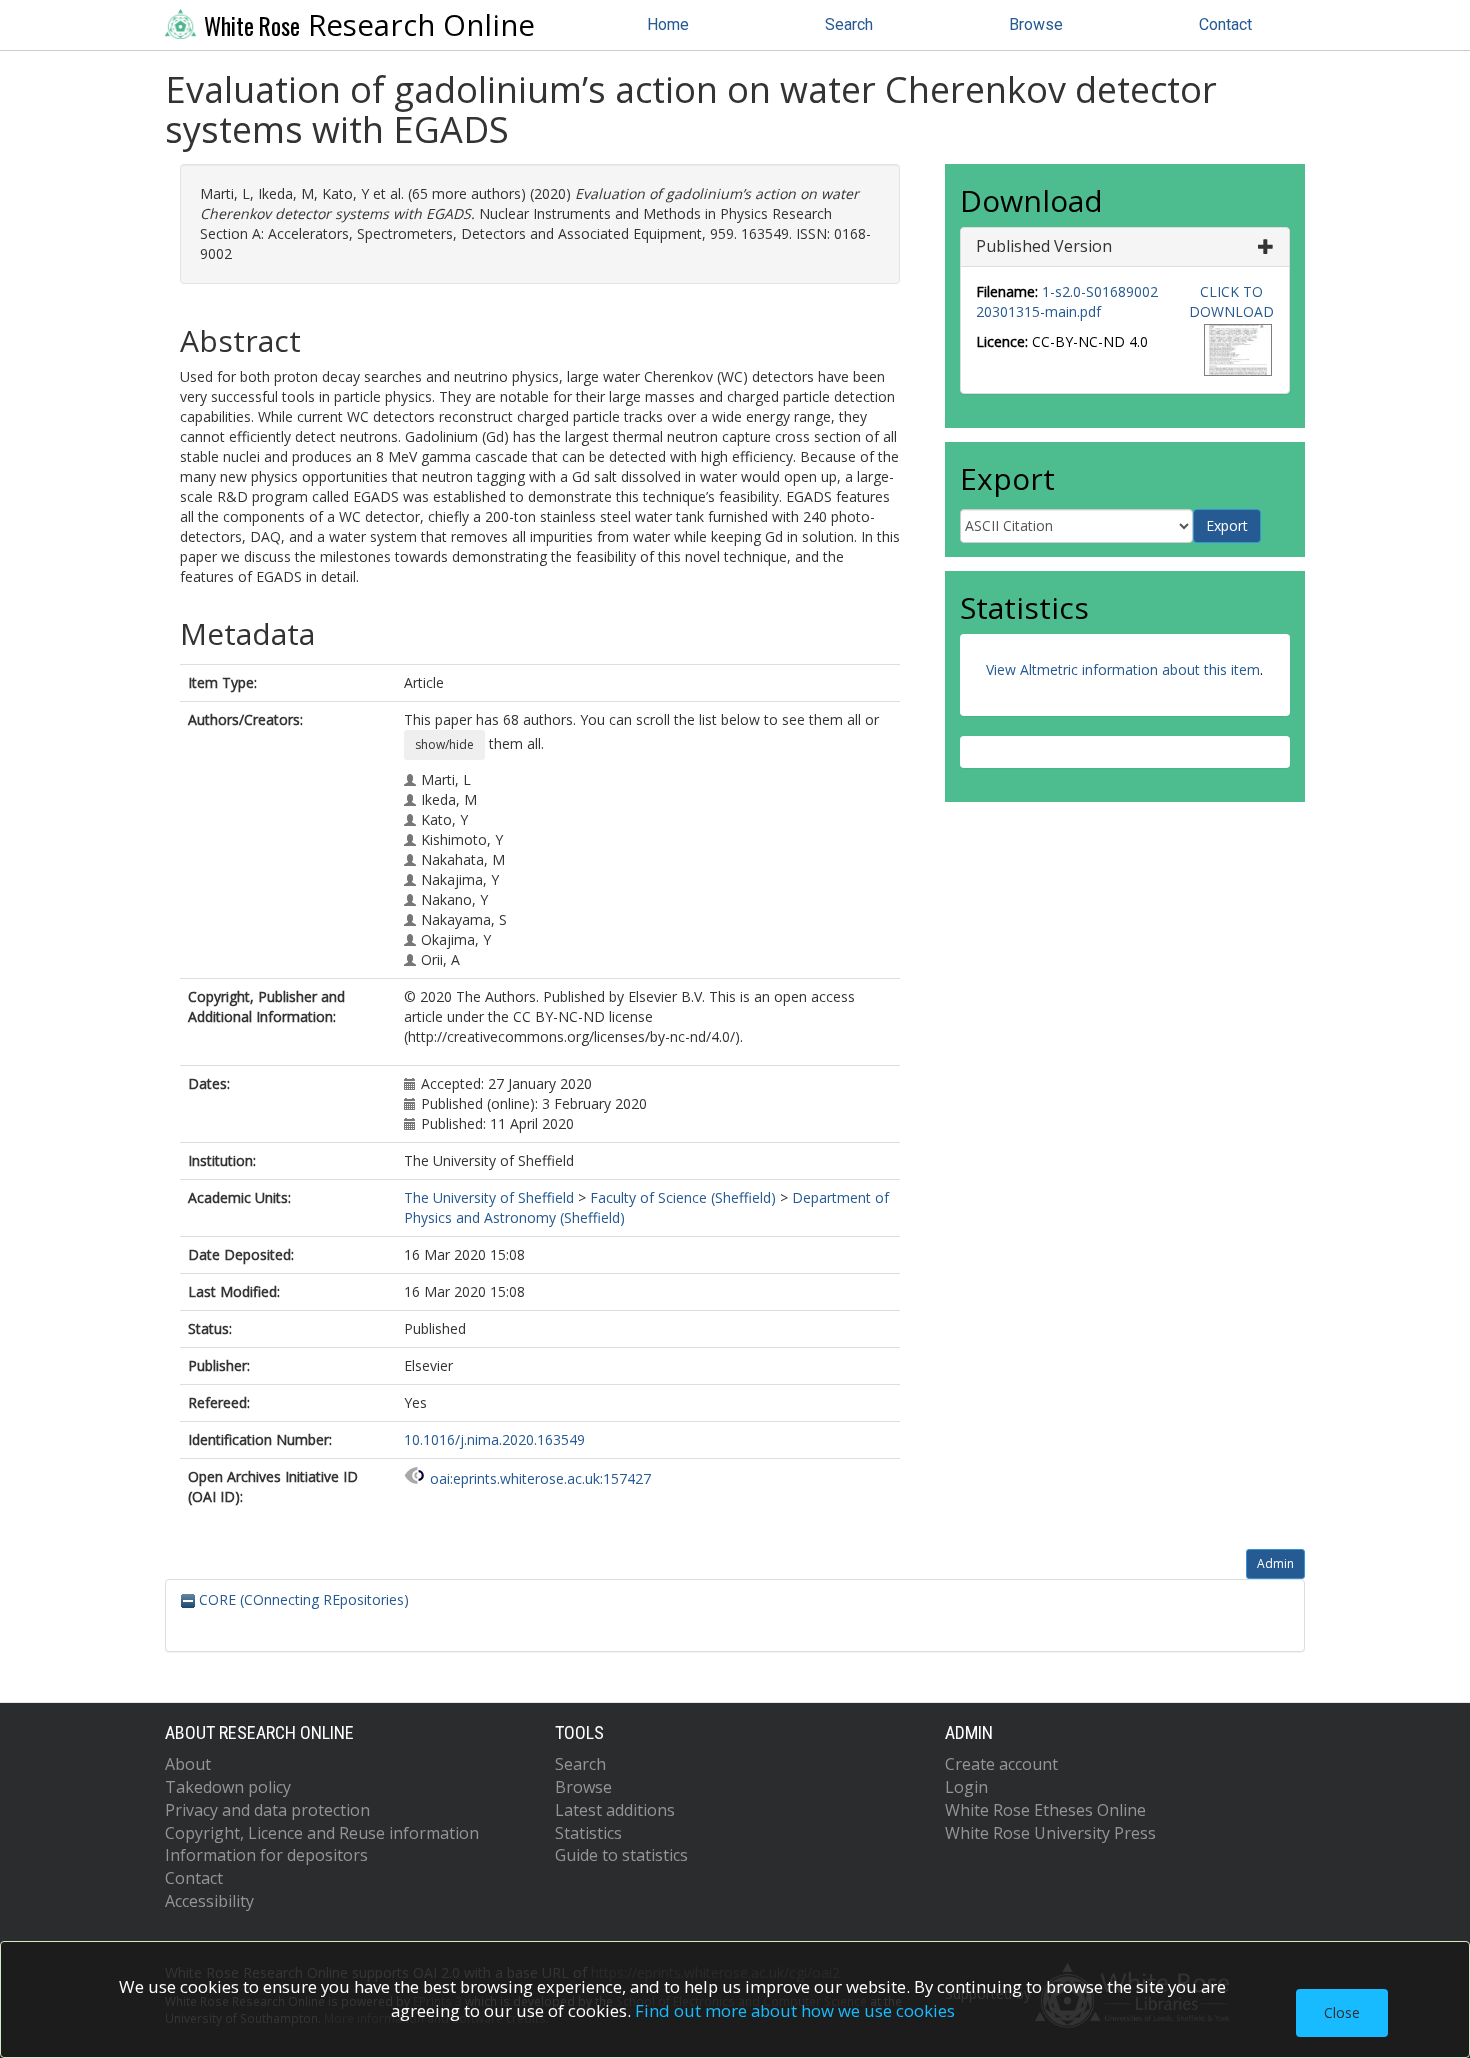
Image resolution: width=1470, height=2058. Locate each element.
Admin (1275, 1563)
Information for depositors (266, 1855)
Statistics (588, 1833)
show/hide (444, 744)
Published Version (1044, 246)
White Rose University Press (1050, 1833)
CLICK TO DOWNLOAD (1231, 301)
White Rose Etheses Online (1045, 1810)
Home (668, 24)
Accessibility (209, 1901)
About (188, 1764)
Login (966, 1787)
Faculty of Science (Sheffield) (683, 1197)
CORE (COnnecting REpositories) (302, 1599)
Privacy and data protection (267, 1810)
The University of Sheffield (489, 1197)
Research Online (369, 25)
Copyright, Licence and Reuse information (322, 1833)
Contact (1225, 24)
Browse (1036, 24)
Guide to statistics (621, 1855)
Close (1342, 2012)
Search (849, 24)
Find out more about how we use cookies (795, 2010)
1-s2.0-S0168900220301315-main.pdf (1067, 301)
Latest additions (615, 1810)
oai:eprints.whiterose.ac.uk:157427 (540, 1478)
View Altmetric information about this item (1123, 669)
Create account (1001, 1764)
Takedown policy (228, 1787)
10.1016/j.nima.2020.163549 (494, 1439)
